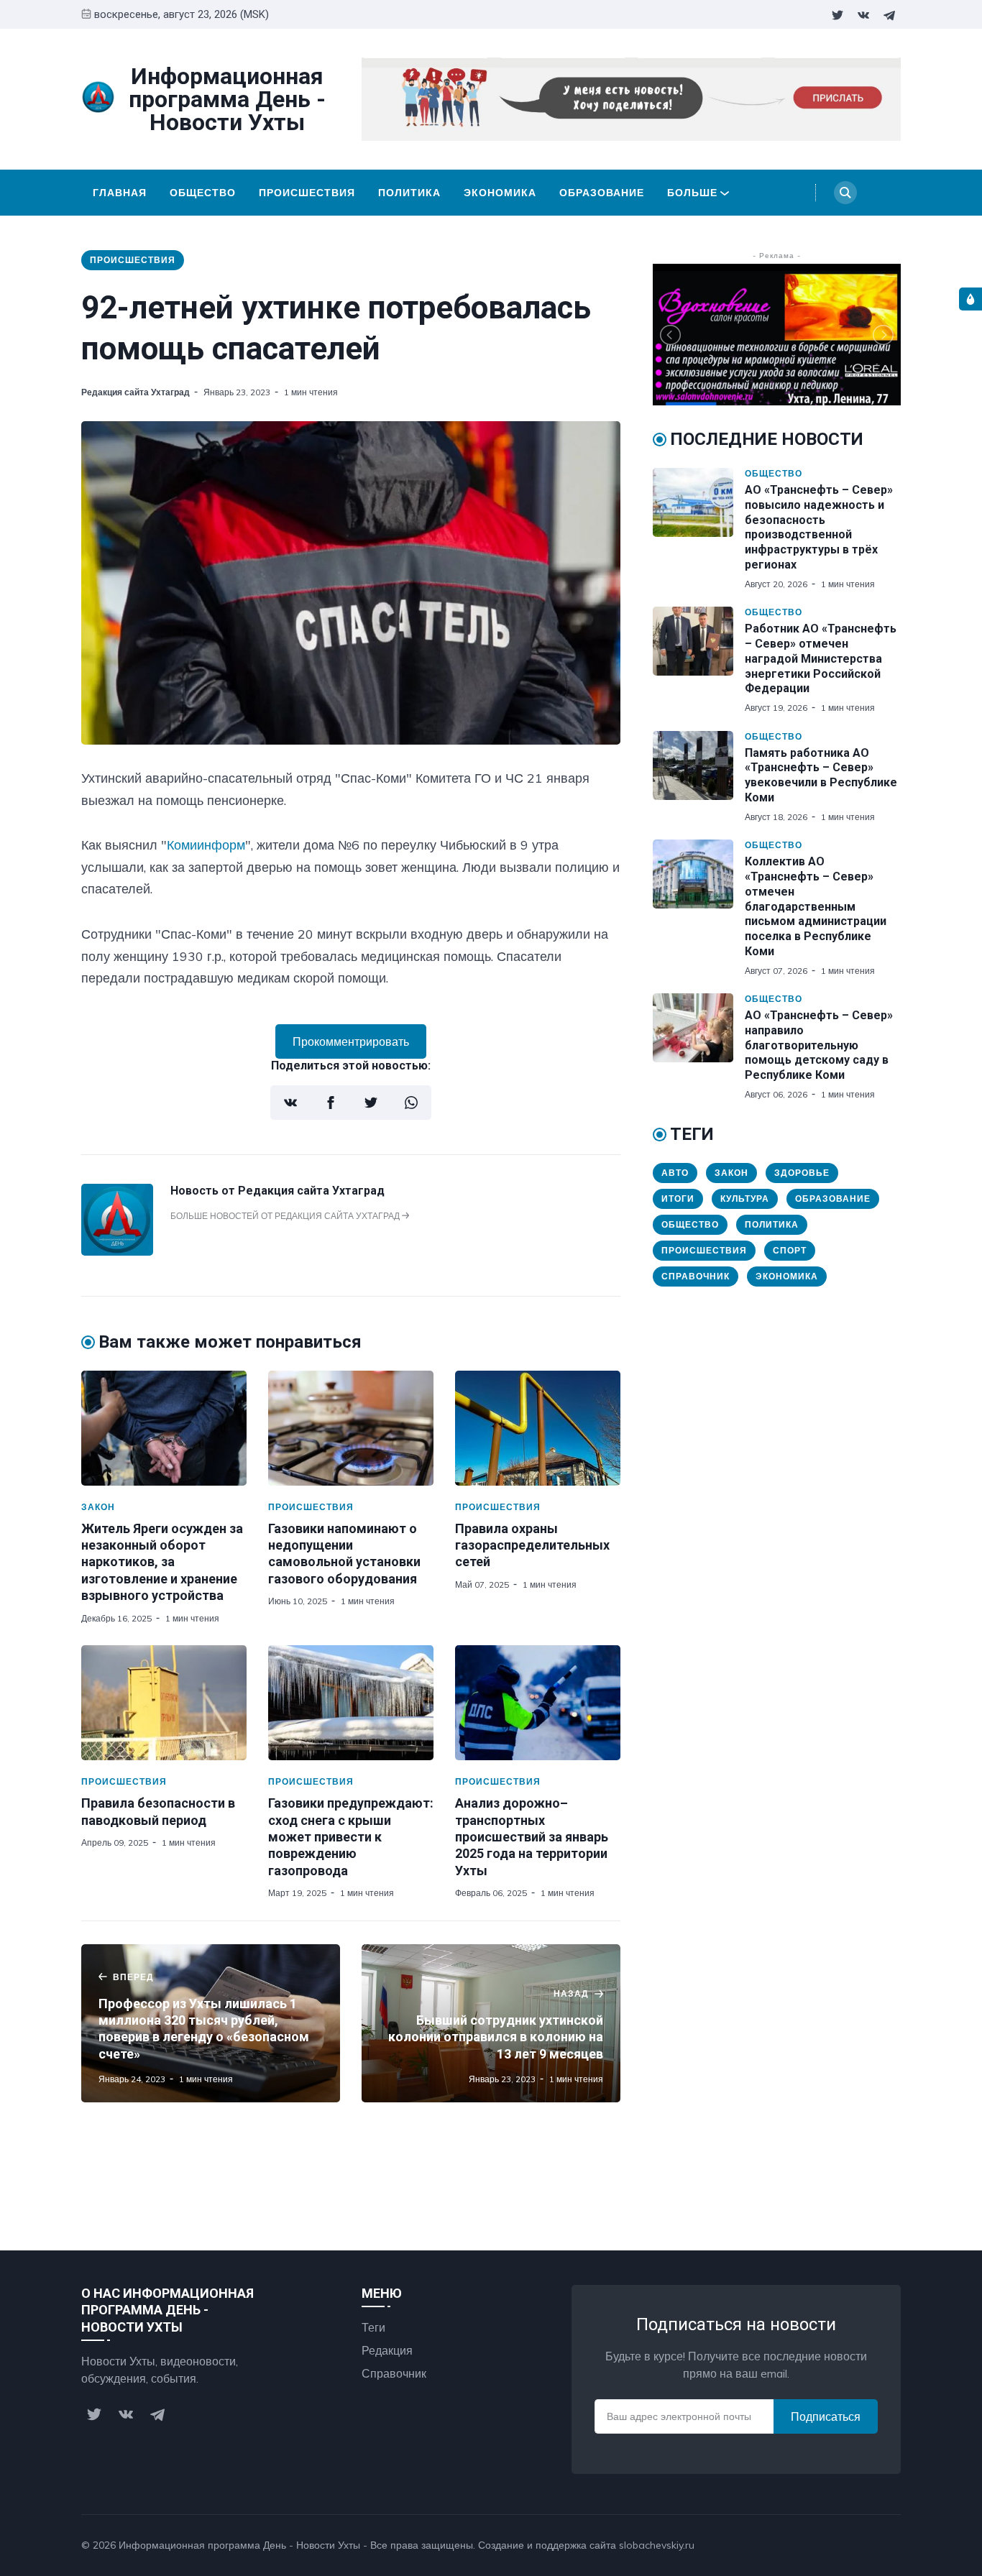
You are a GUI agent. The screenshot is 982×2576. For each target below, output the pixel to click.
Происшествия (307, 193)
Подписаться (826, 2416)
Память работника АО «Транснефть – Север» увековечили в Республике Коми (821, 775)
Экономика (500, 193)
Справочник (696, 1276)
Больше (692, 193)
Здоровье (802, 1173)
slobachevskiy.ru (657, 2545)
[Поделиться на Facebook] (331, 1103)
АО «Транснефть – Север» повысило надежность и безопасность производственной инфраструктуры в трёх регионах (819, 527)
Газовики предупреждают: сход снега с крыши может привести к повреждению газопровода (351, 1837)
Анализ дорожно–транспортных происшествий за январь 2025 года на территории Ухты (532, 1837)
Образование (602, 193)
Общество (203, 193)
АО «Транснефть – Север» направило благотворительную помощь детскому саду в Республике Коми (819, 1045)
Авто (675, 1173)
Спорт (790, 1250)
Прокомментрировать (351, 1041)
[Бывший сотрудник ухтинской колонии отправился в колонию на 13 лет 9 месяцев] (491, 2023)
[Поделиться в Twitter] (371, 1103)
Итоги (678, 1199)
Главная (120, 193)
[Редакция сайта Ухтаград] (117, 1251)
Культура (745, 1199)
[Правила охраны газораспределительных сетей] (538, 1428)
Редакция (387, 2350)
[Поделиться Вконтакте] (290, 1103)
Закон (98, 1507)
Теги (373, 2327)
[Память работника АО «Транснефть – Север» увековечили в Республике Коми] (699, 777)
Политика (409, 193)
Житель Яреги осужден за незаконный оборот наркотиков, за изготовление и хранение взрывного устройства (162, 1562)
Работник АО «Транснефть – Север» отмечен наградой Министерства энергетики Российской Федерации (821, 658)
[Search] (845, 193)
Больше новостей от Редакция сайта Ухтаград (286, 1216)
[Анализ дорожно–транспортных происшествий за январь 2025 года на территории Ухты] (538, 1703)
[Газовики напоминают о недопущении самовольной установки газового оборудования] (351, 1428)
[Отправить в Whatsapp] (411, 1103)
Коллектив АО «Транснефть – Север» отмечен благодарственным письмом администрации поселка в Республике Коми (816, 906)
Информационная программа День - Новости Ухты (239, 2545)
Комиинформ (206, 845)
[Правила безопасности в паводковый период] (164, 1703)
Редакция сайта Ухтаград (136, 392)
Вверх (871, 2545)
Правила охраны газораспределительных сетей (532, 1545)
